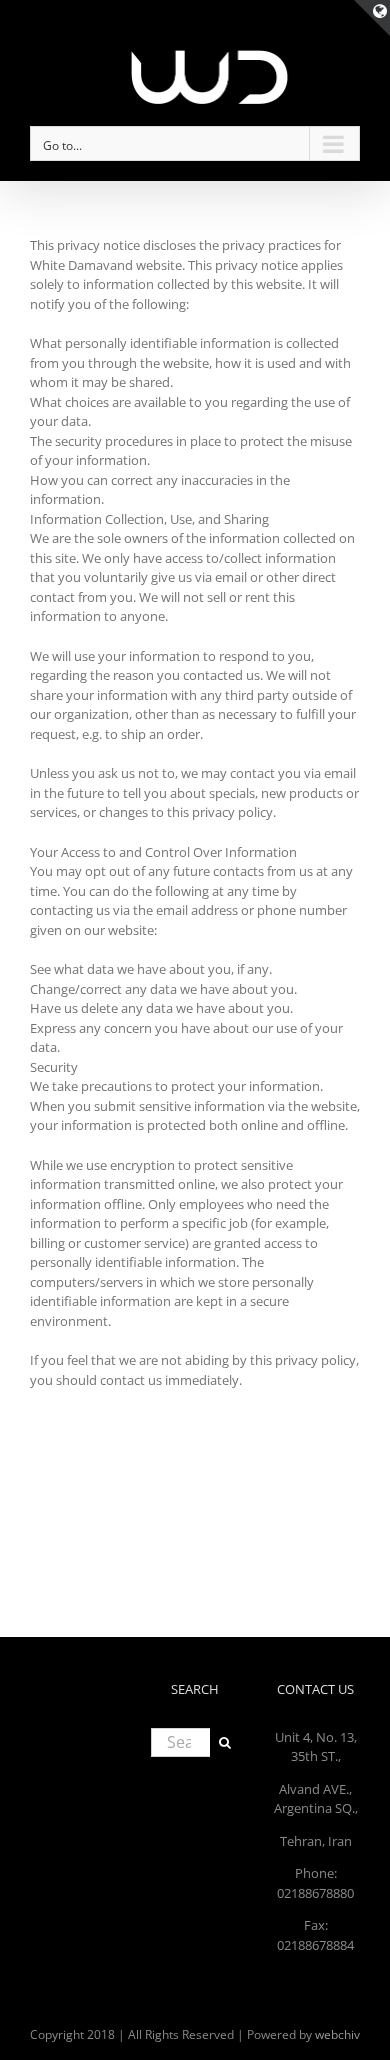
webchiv (337, 2034)
